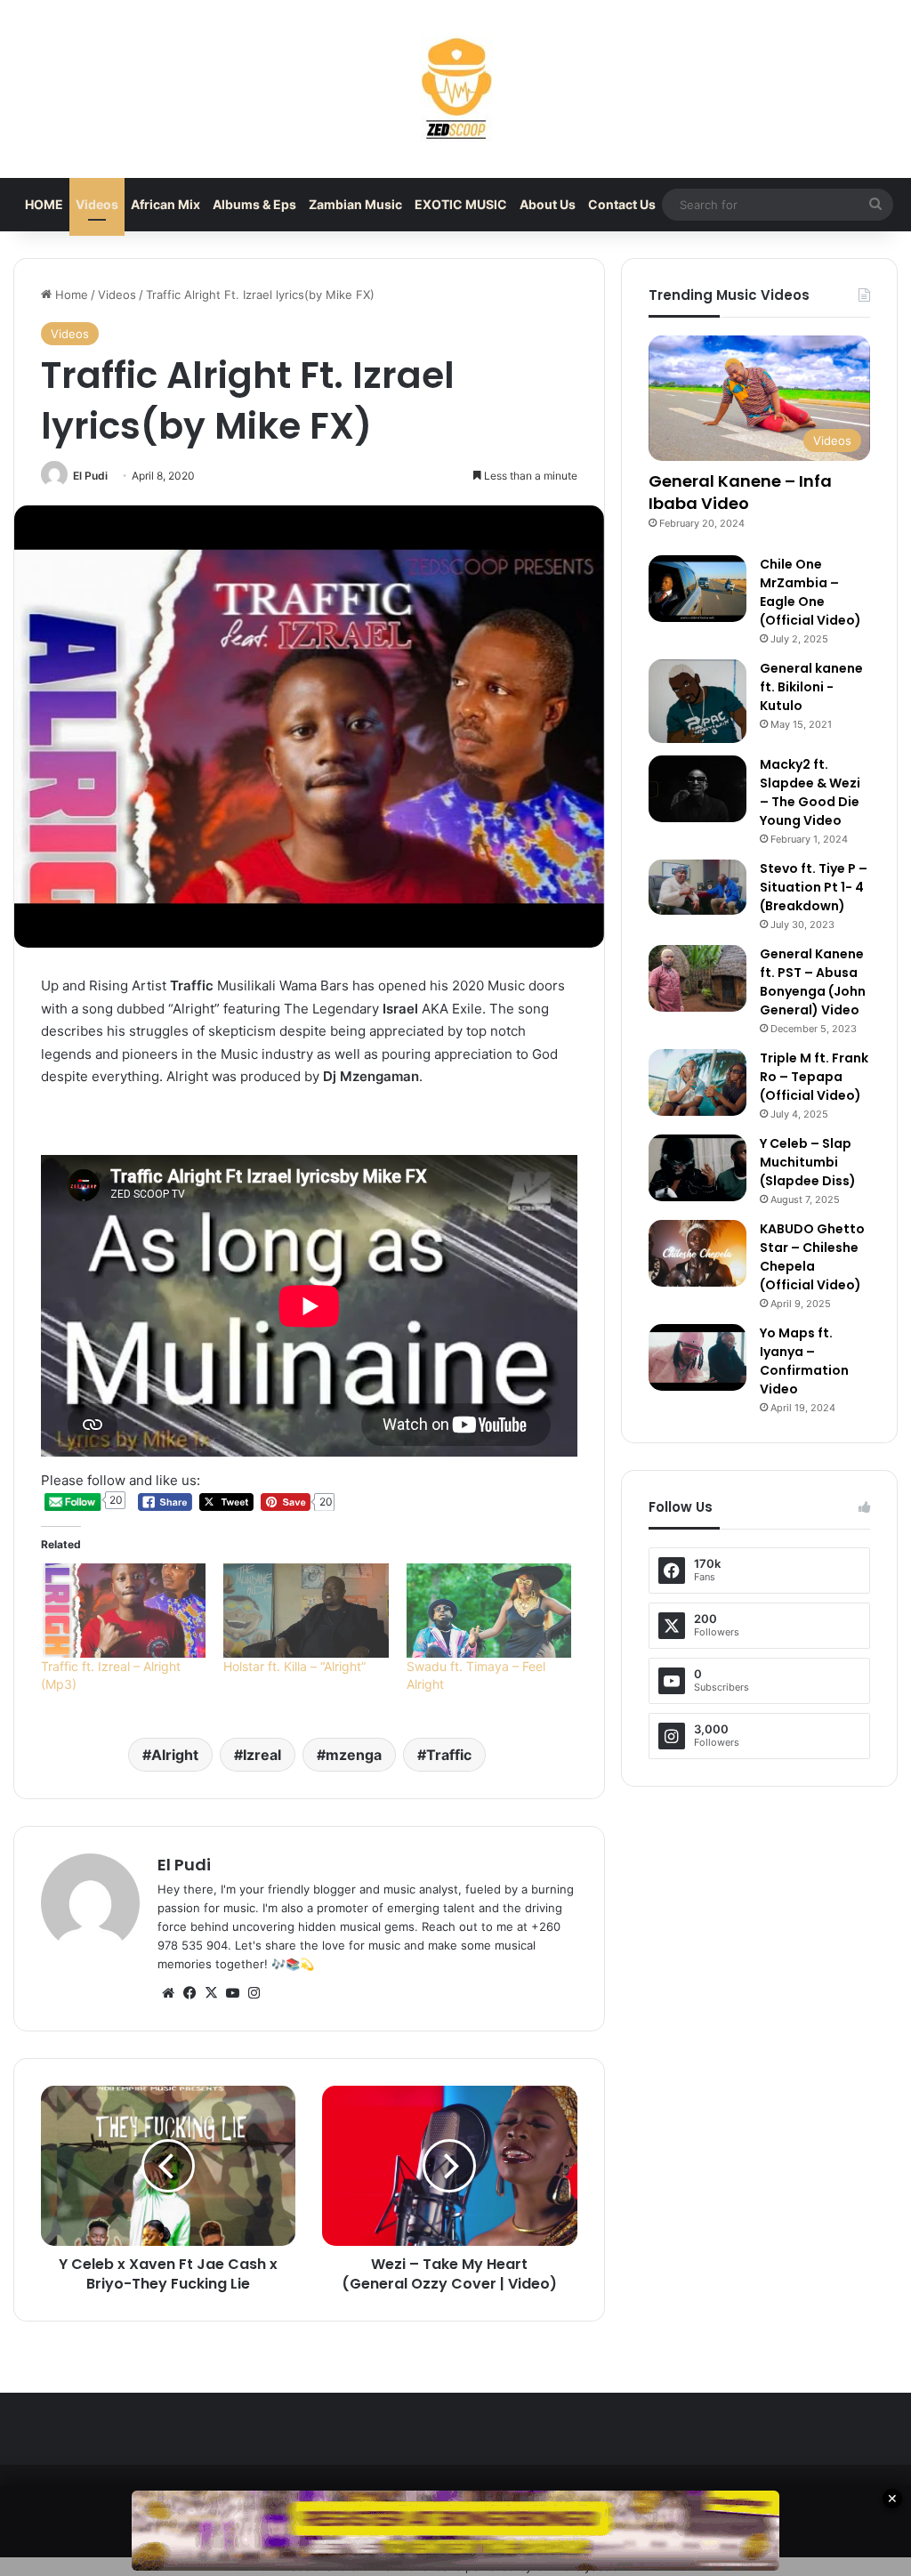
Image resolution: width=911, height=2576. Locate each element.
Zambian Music (355, 204)
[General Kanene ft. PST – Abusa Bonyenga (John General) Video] (697, 978)
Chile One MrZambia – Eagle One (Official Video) (810, 592)
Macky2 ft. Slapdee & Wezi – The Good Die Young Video (810, 792)
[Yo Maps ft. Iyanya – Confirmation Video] (697, 1357)
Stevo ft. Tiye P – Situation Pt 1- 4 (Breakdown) (814, 887)
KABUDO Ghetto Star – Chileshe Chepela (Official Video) (812, 1257)
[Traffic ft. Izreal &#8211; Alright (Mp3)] (123, 1611)
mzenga (354, 1755)
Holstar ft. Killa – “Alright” (296, 1666)
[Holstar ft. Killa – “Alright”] (306, 1611)
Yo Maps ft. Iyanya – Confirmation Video (804, 1361)
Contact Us (622, 204)
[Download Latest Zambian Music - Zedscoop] (455, 89)
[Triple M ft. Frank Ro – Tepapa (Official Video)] (697, 1082)
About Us (548, 204)
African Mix (165, 204)
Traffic (449, 1755)
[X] (211, 1993)
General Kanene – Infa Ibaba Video (740, 492)
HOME (44, 204)
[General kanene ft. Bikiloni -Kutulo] (697, 701)
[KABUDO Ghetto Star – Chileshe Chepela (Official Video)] (697, 1253)
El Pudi (90, 476)
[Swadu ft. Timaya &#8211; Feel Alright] (489, 1611)
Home (70, 295)
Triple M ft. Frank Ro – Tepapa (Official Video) (814, 1077)
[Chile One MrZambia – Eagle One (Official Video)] (697, 589)
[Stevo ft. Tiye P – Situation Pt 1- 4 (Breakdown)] (697, 887)
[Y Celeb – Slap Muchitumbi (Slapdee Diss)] (697, 1168)
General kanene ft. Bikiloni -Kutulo (811, 687)
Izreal (262, 1755)
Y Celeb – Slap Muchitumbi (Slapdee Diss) (808, 1162)
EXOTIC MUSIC (461, 204)
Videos (97, 204)
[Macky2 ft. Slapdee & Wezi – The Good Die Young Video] (697, 789)
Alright (175, 1755)
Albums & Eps (254, 204)
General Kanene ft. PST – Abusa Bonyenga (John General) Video (813, 982)
